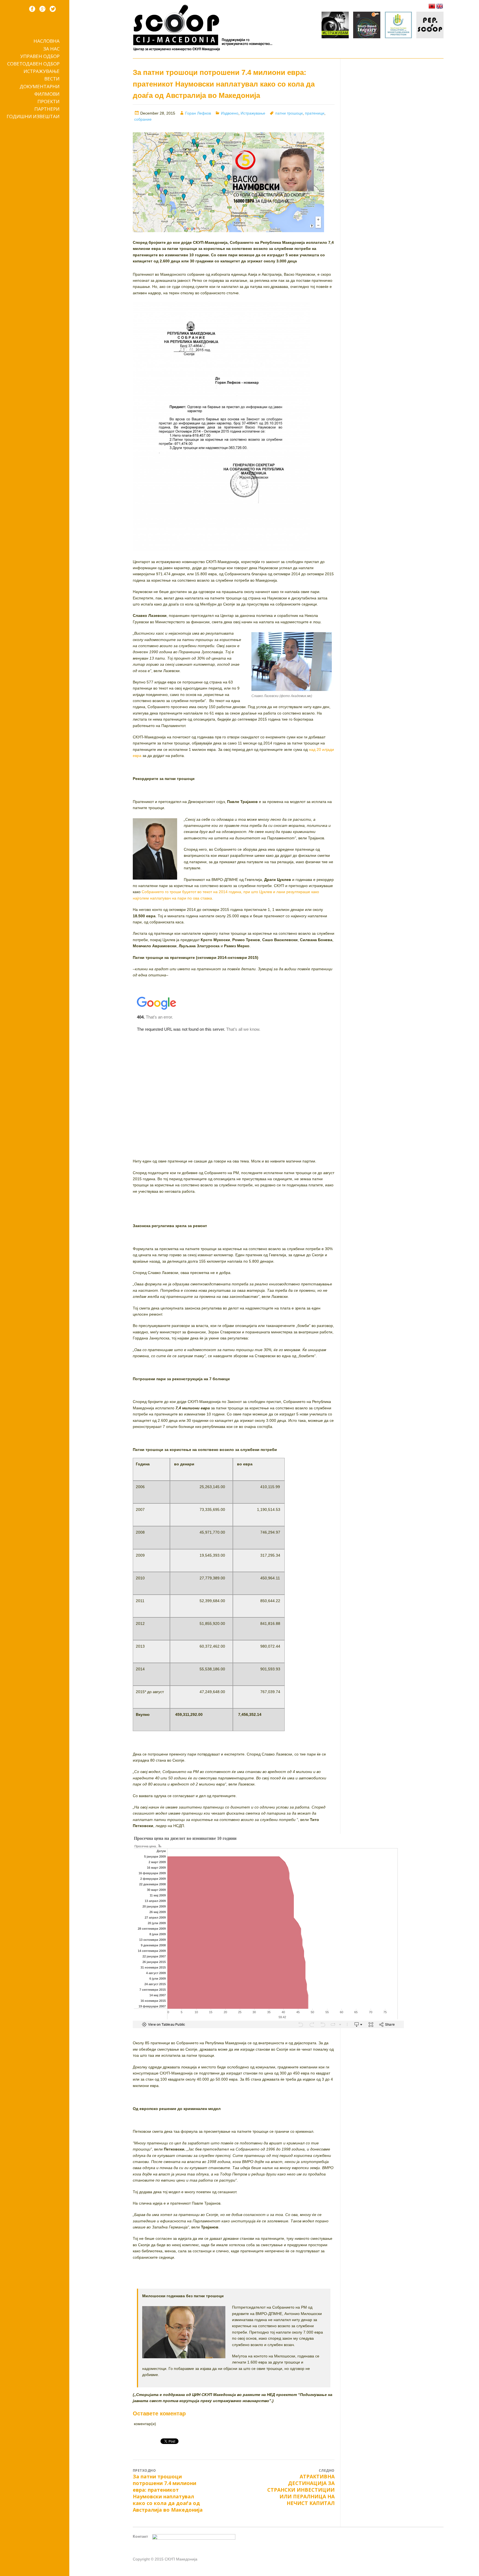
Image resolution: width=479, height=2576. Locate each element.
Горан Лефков (198, 113)
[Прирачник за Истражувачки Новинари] (367, 26)
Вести (52, 79)
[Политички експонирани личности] (430, 26)
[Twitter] (53, 9)
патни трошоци (289, 113)
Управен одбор (40, 56)
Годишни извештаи (33, 116)
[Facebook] (32, 9)
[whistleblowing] (398, 26)
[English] (440, 6)
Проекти (49, 101)
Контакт (140, 2536)
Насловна (47, 41)
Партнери (47, 109)
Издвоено (230, 113)
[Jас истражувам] (335, 26)
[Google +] (42, 9)
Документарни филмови (40, 90)
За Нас (51, 49)
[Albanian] (432, 6)
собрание (143, 119)
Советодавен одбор (33, 64)
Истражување (42, 71)
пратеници (315, 113)
